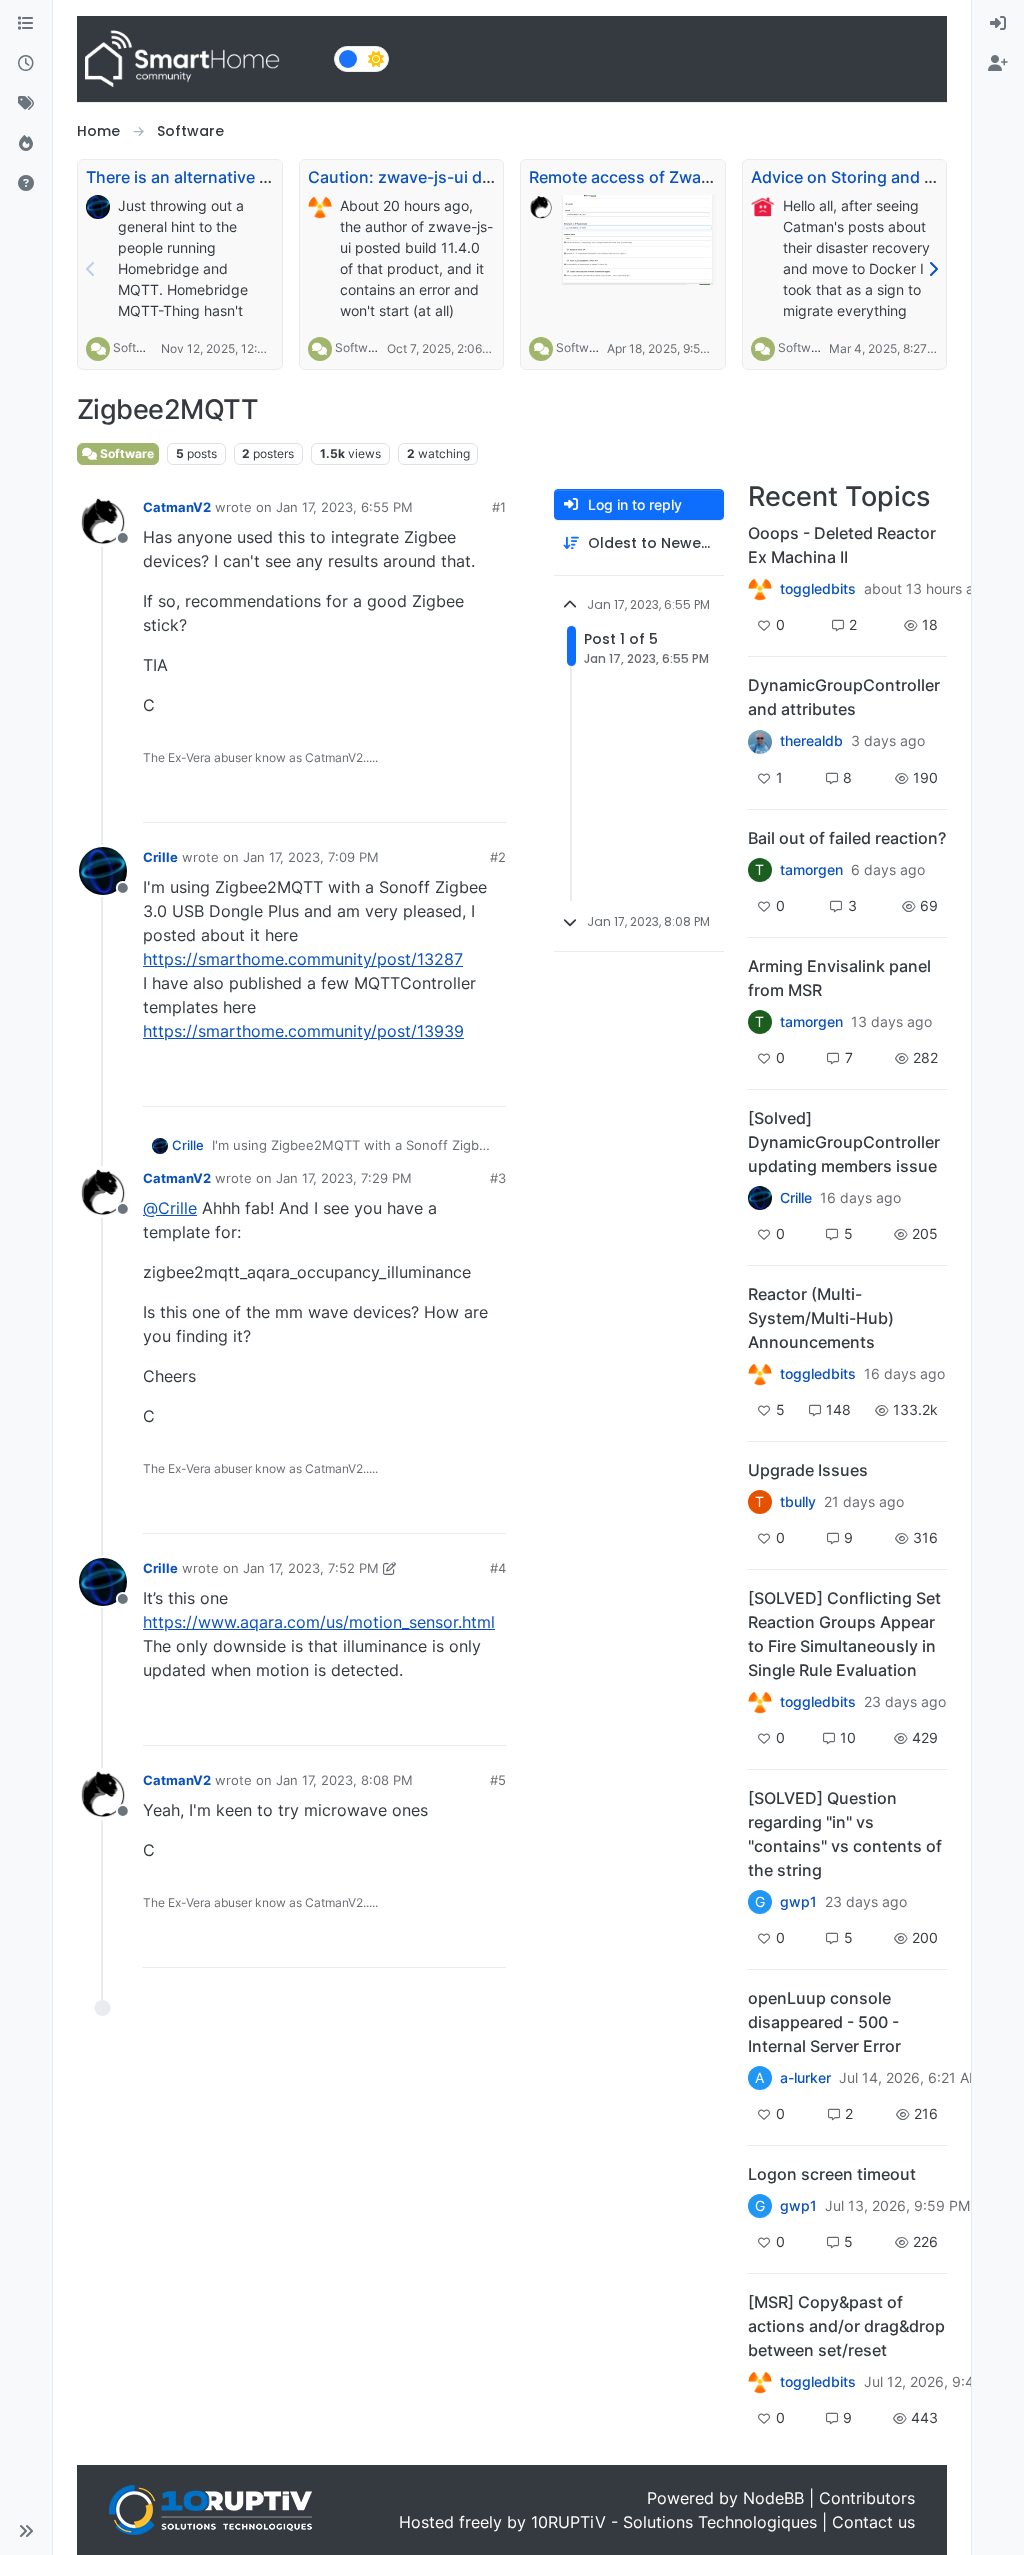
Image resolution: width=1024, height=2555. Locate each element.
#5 (498, 1780)
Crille (160, 857)
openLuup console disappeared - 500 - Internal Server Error (824, 2022)
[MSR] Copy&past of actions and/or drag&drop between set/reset (846, 2326)
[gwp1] (760, 1702)
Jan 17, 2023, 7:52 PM (311, 1568)
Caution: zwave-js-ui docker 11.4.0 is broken (478, 177)
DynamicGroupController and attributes (844, 697)
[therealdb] (760, 741)
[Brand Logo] (201, 59)
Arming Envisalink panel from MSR (839, 978)
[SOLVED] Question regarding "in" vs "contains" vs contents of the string (845, 1834)
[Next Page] (933, 269)
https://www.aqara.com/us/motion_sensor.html (319, 1622)
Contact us (873, 2522)
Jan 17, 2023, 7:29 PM (344, 1178)
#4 (498, 1568)
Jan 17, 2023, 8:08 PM (344, 1780)
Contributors (867, 2498)
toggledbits (818, 589)
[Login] (998, 24)
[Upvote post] (414, 798)
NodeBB (773, 2498)
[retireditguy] (760, 589)
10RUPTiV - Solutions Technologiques (674, 2522)
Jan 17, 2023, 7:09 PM (311, 857)
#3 (498, 1178)
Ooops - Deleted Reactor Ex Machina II (842, 545)
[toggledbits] (760, 1374)
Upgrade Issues (808, 1470)
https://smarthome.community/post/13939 (303, 1031)
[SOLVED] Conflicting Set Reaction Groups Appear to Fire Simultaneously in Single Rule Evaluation (844, 1634)
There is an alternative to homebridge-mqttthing (270, 177)
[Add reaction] (376, 798)
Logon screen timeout (832, 2174)
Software (138, 347)
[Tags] (26, 104)
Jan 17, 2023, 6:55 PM (344, 507)
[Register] (998, 64)
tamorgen (811, 870)
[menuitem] (998, 24)
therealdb (811, 741)
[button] (26, 2531)
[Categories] (26, 24)
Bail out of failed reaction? (847, 838)
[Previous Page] (91, 269)
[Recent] (26, 64)
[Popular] (26, 144)
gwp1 (798, 1902)
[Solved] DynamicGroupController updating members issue (844, 1142)
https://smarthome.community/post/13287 (303, 959)
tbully (798, 1502)
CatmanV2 (177, 507)
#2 (498, 857)
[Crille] (760, 1198)
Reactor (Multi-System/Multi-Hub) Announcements (821, 1318)
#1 (499, 507)
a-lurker (805, 2078)
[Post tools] (488, 798)
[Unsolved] (26, 184)
